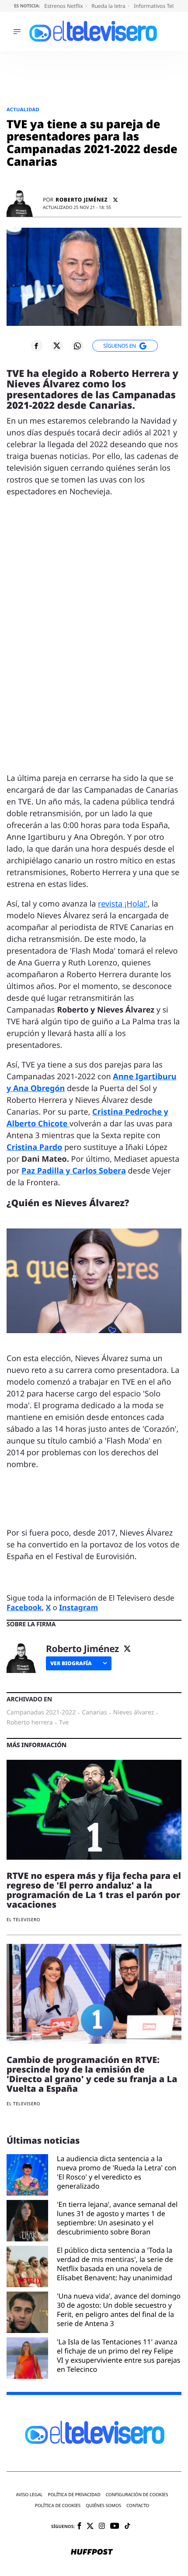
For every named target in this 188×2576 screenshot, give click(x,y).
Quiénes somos (103, 2506)
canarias (94, 1713)
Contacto (138, 2506)
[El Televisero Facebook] (79, 2526)
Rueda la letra (109, 6)
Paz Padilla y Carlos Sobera (74, 1171)
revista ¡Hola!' (123, 904)
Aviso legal (30, 2495)
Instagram (78, 1607)
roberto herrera (30, 1723)
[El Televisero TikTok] (127, 2526)
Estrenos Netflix (64, 6)
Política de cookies (58, 2506)
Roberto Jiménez (82, 200)
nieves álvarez (134, 1713)
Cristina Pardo (34, 1147)
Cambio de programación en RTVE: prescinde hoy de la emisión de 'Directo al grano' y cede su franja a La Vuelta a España (92, 2074)
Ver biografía (71, 1663)
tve (64, 1723)
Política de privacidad (74, 2495)
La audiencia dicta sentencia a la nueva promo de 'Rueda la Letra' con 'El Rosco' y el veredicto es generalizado (117, 2172)
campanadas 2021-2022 (41, 1713)
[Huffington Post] (92, 2552)
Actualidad (23, 110)
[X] (115, 200)
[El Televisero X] (90, 2527)
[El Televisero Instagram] (102, 2526)
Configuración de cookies (137, 2495)
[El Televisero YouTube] (115, 2526)
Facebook (24, 1607)
